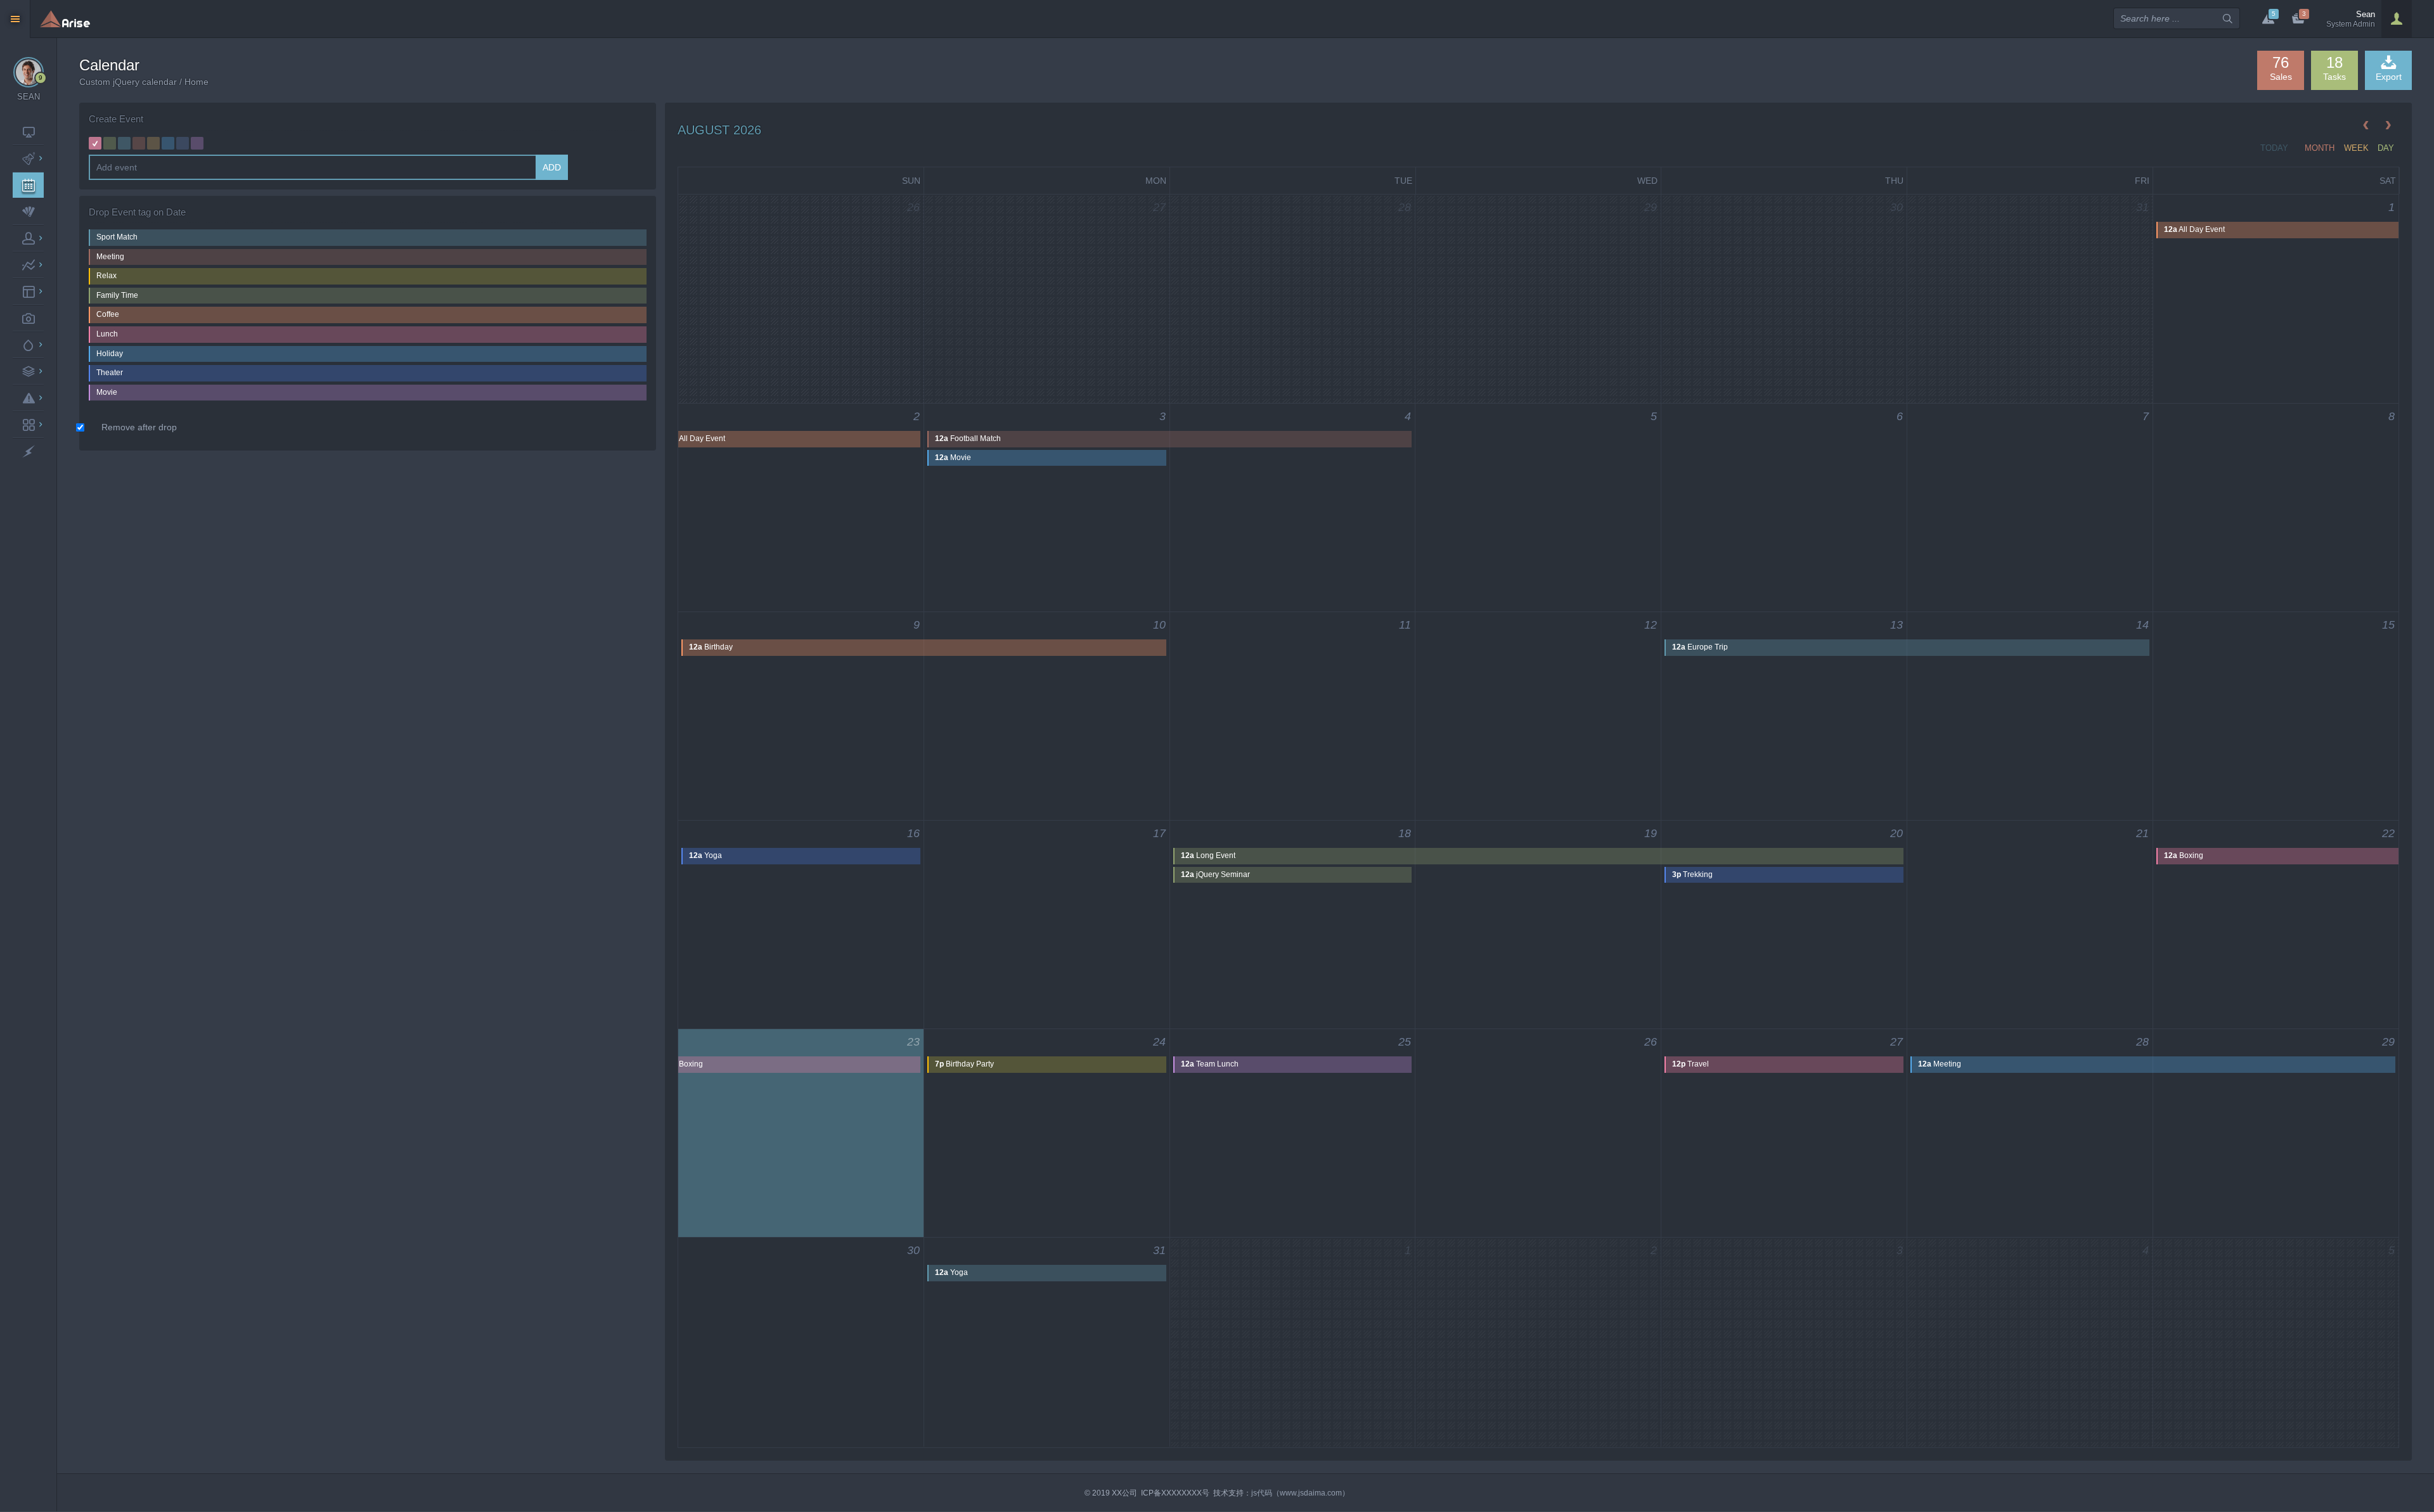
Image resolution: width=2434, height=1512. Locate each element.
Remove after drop (139, 427)
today (2274, 148)
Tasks (2334, 68)
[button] (2397, 19)
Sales (2281, 68)
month (2320, 148)
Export (2389, 77)
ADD (552, 167)
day (2386, 148)
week (2356, 148)
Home (196, 82)
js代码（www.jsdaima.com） (1300, 1493)
